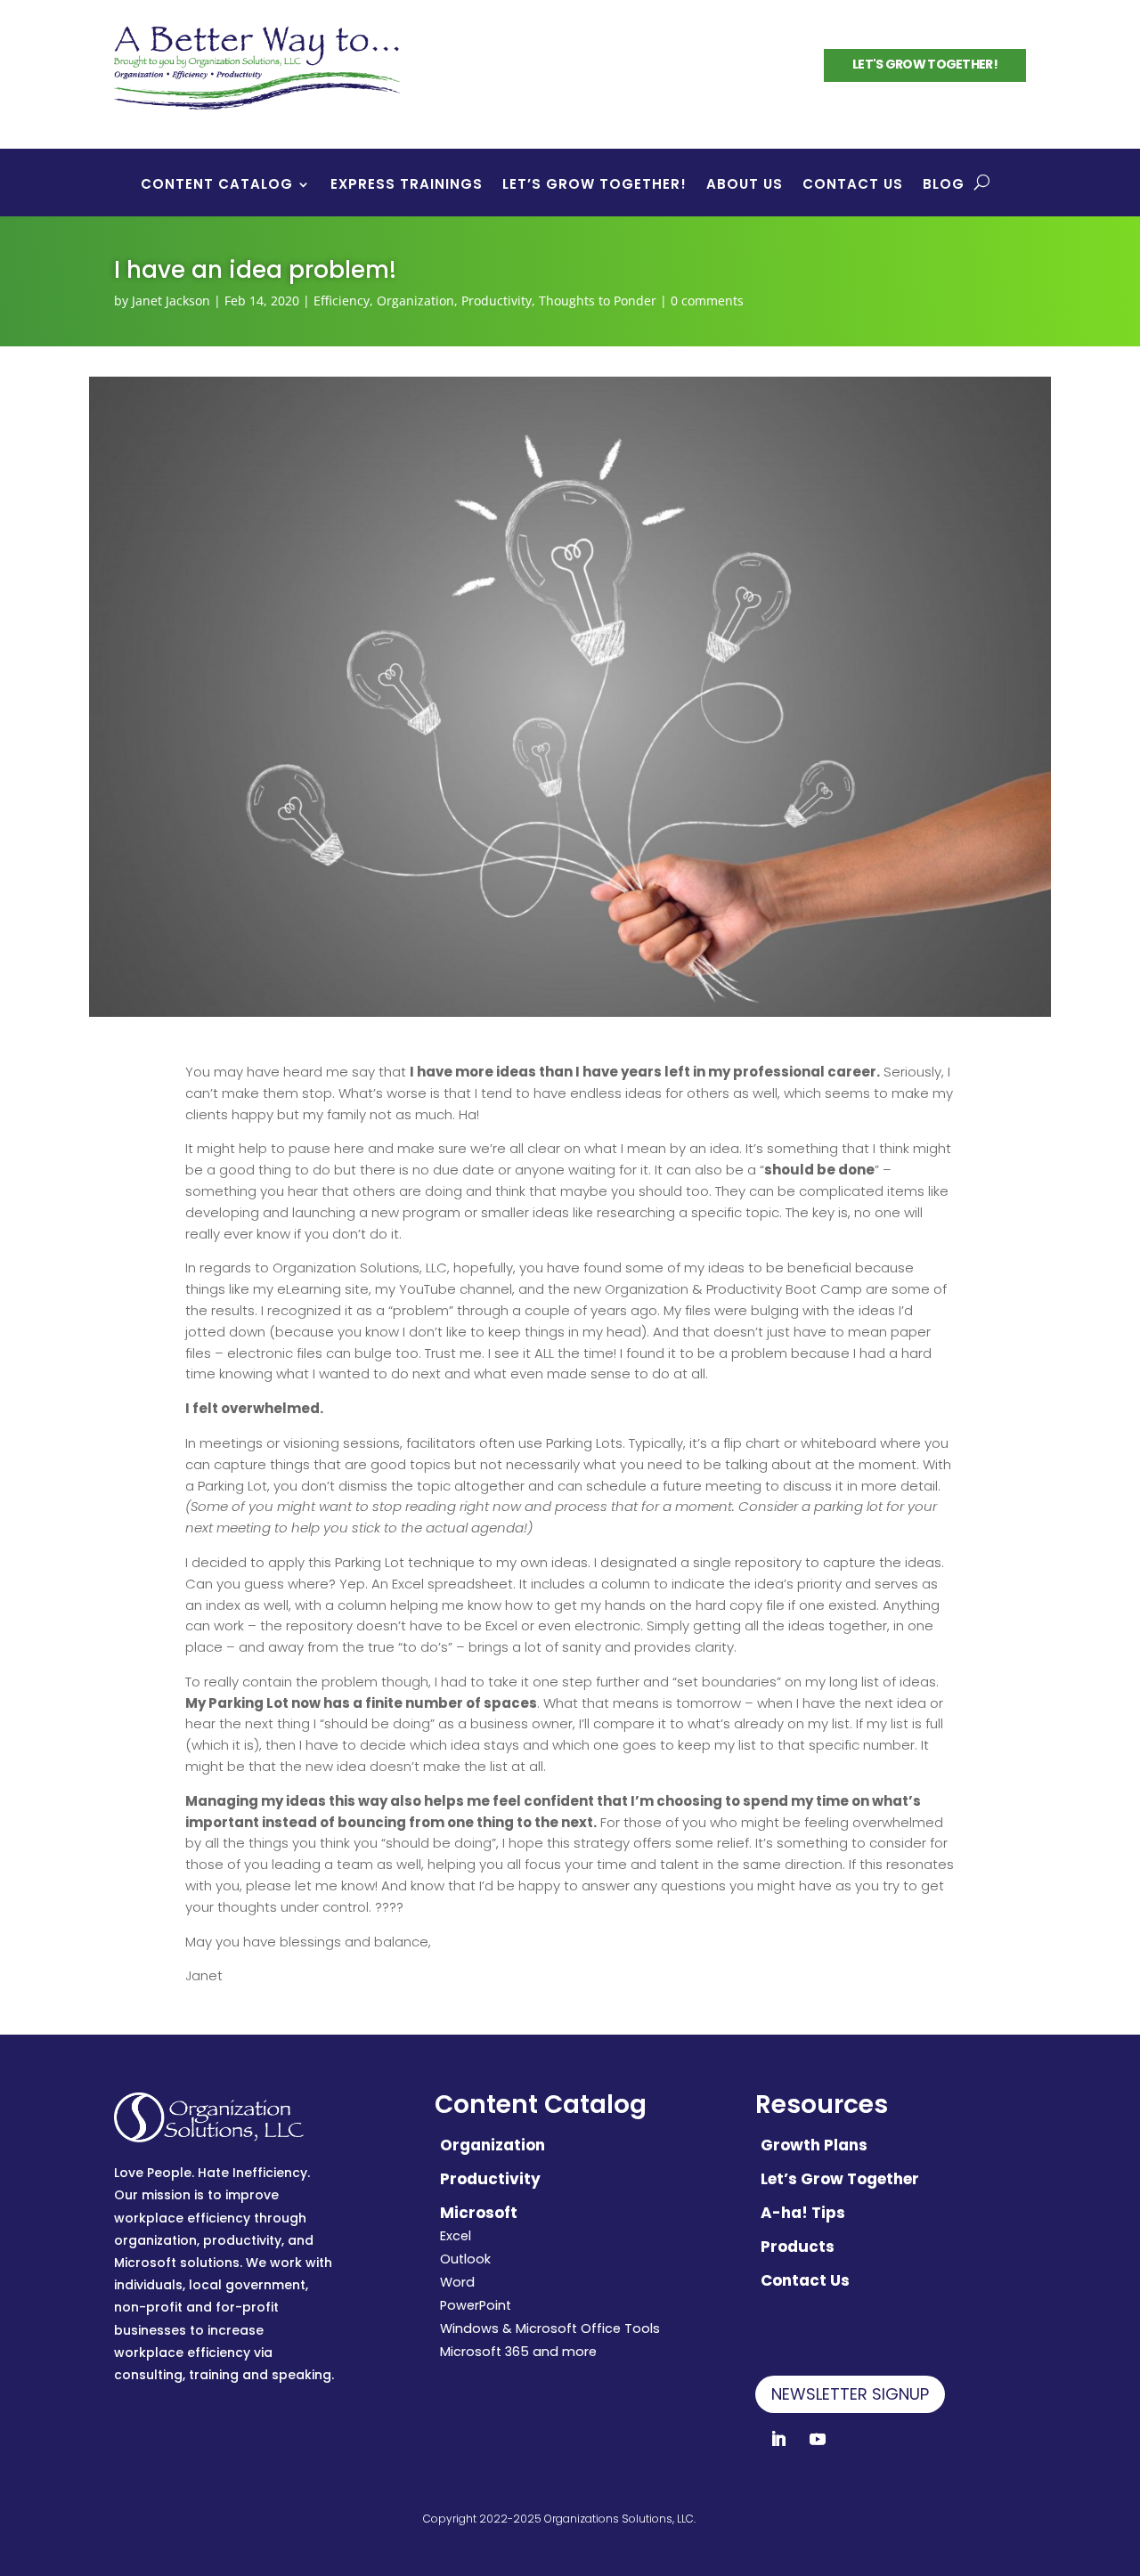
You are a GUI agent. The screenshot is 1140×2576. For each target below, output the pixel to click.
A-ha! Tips (803, 2213)
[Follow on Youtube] (818, 2439)
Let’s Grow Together (840, 2179)
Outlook (465, 2259)
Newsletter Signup (850, 2394)
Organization (415, 301)
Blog (944, 186)
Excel (456, 2236)
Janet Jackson (171, 301)
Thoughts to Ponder (598, 301)
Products (798, 2247)
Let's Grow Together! (925, 64)
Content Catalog (217, 186)
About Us (745, 186)
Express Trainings (407, 186)
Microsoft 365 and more (518, 2352)
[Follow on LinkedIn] (778, 2439)
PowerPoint (476, 2305)
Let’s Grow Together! (594, 186)
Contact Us (853, 186)
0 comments (707, 301)
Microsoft (479, 2213)
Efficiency (342, 301)
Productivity (497, 301)
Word (457, 2282)
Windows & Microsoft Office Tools (550, 2328)
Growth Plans (814, 2145)
